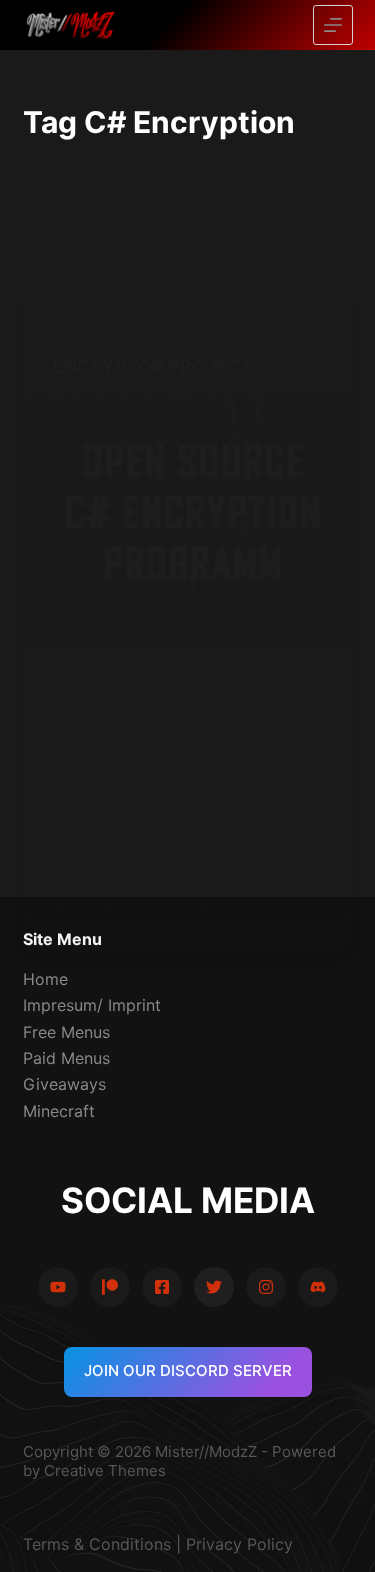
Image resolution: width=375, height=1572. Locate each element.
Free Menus (66, 1032)
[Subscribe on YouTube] (58, 1287)
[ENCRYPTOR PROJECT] (188, 522)
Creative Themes (105, 1470)
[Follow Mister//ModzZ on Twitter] (214, 1287)
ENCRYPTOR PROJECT (153, 366)
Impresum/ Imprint (92, 1005)
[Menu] (333, 25)
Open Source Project (125, 324)
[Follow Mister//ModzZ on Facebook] (162, 1287)
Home (45, 979)
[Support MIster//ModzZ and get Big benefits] (110, 1287)
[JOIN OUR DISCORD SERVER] (318, 1287)
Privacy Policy (239, 1544)
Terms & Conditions (97, 1544)
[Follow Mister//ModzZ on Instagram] (266, 1287)
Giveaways (64, 1084)
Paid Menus (66, 1058)
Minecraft (59, 1111)
